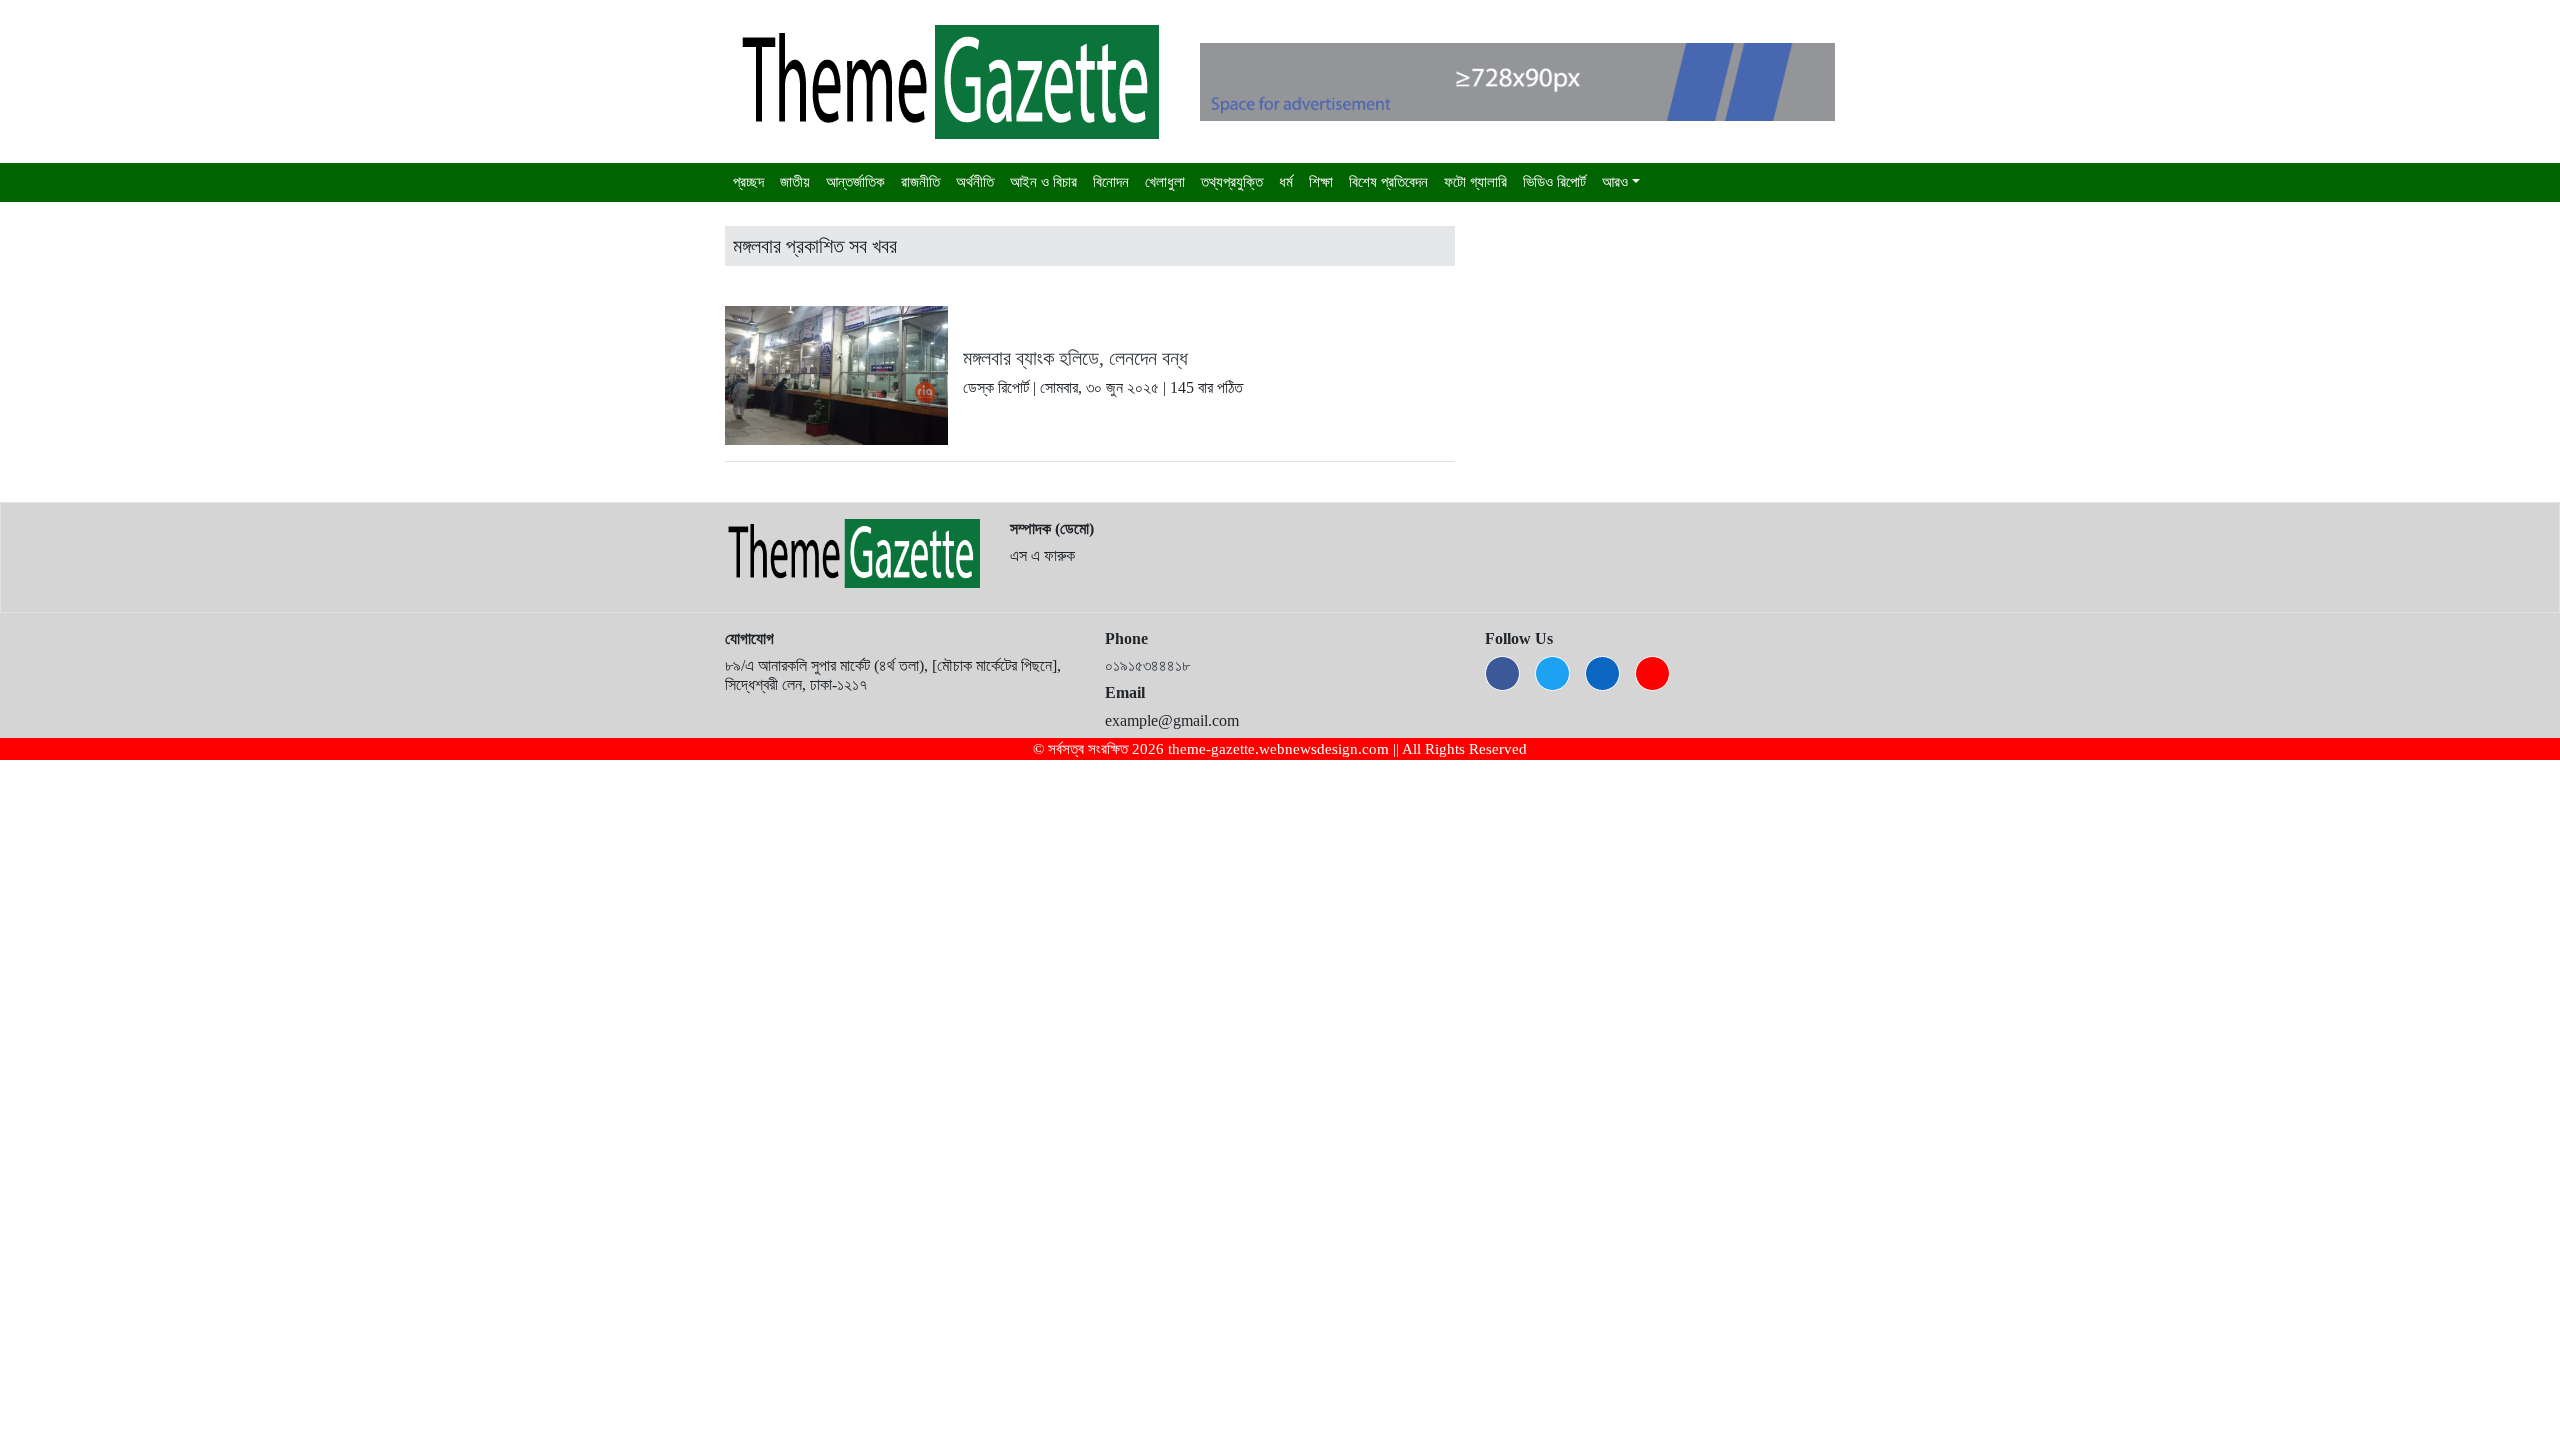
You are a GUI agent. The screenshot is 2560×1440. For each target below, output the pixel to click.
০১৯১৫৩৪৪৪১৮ (1147, 665)
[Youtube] (1652, 673)
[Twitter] (1552, 673)
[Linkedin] (1602, 673)
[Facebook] (1502, 673)
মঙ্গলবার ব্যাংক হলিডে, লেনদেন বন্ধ (1075, 358)
